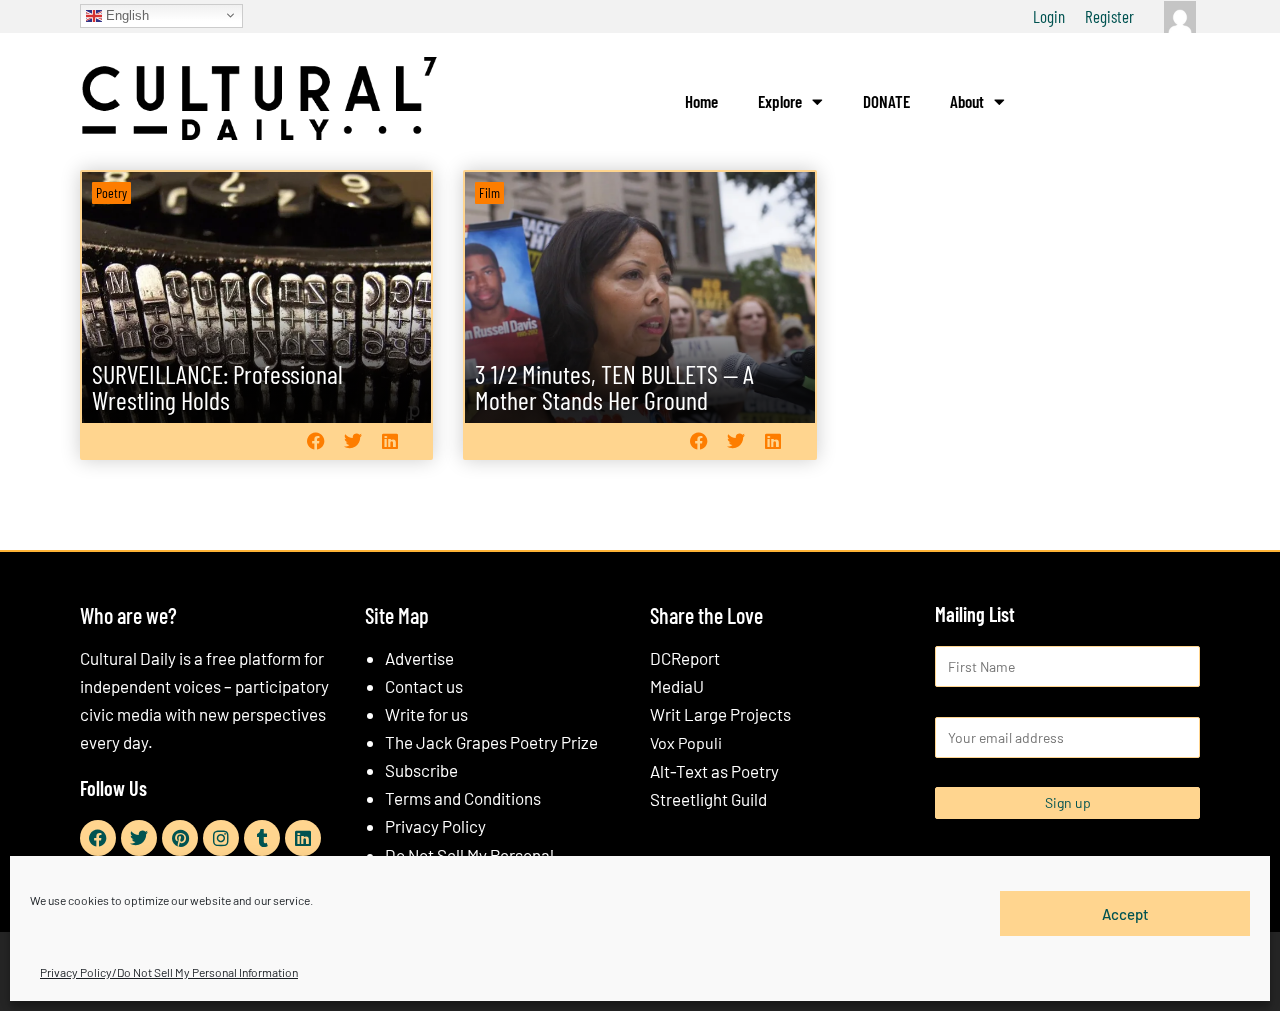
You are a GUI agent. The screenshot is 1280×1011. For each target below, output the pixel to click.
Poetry (111, 192)
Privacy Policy (435, 826)
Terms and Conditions (463, 798)
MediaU (677, 686)
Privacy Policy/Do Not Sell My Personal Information (169, 972)
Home (701, 101)
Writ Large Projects (720, 714)
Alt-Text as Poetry (714, 771)
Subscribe (421, 770)
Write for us (426, 714)
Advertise (419, 658)
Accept (1125, 913)
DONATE (886, 101)
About (967, 101)
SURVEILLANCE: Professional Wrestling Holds (217, 386)
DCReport (685, 658)
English (125, 14)
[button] (315, 440)
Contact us (424, 686)
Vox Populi (686, 742)
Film (489, 192)
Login (1049, 16)
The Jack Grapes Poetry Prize (491, 742)
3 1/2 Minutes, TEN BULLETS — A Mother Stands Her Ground (614, 386)
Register (1109, 16)
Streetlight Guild (708, 799)
